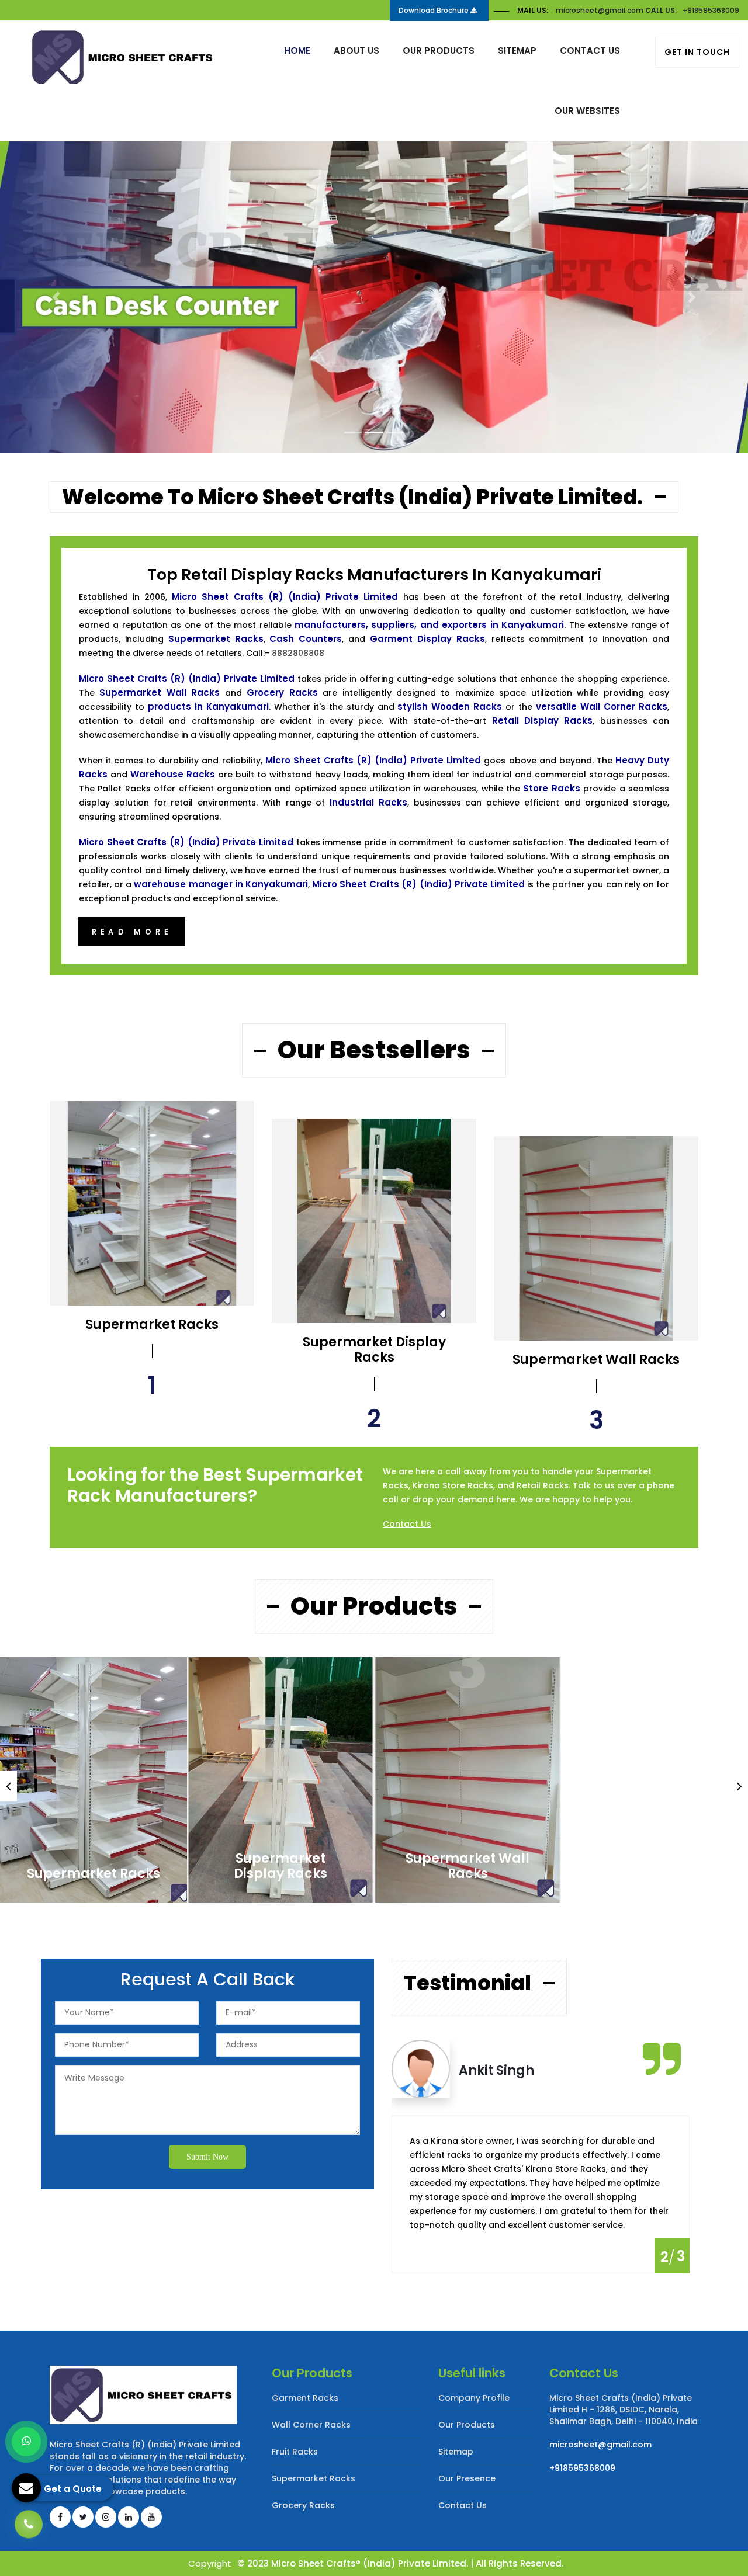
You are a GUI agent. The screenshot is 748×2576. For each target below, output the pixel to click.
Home (297, 51)
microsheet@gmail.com (600, 10)
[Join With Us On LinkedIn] (129, 2517)
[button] (56, 297)
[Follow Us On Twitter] (83, 2517)
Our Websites (587, 111)
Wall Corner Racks (311, 2425)
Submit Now (207, 2157)
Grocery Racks (303, 2505)
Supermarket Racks (93, 1874)
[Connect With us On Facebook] (60, 2517)
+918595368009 (711, 10)
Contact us (590, 51)
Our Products (439, 51)
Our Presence (467, 2478)
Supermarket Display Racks (280, 1866)
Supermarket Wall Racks (467, 1866)
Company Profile (474, 2398)
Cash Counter (655, 1874)
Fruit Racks (295, 2452)
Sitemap (517, 51)
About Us (356, 51)
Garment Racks (305, 2398)
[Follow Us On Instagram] (106, 2517)
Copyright (210, 2563)
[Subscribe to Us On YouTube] (151, 2517)
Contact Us (407, 1524)
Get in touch (697, 52)
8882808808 (298, 653)
